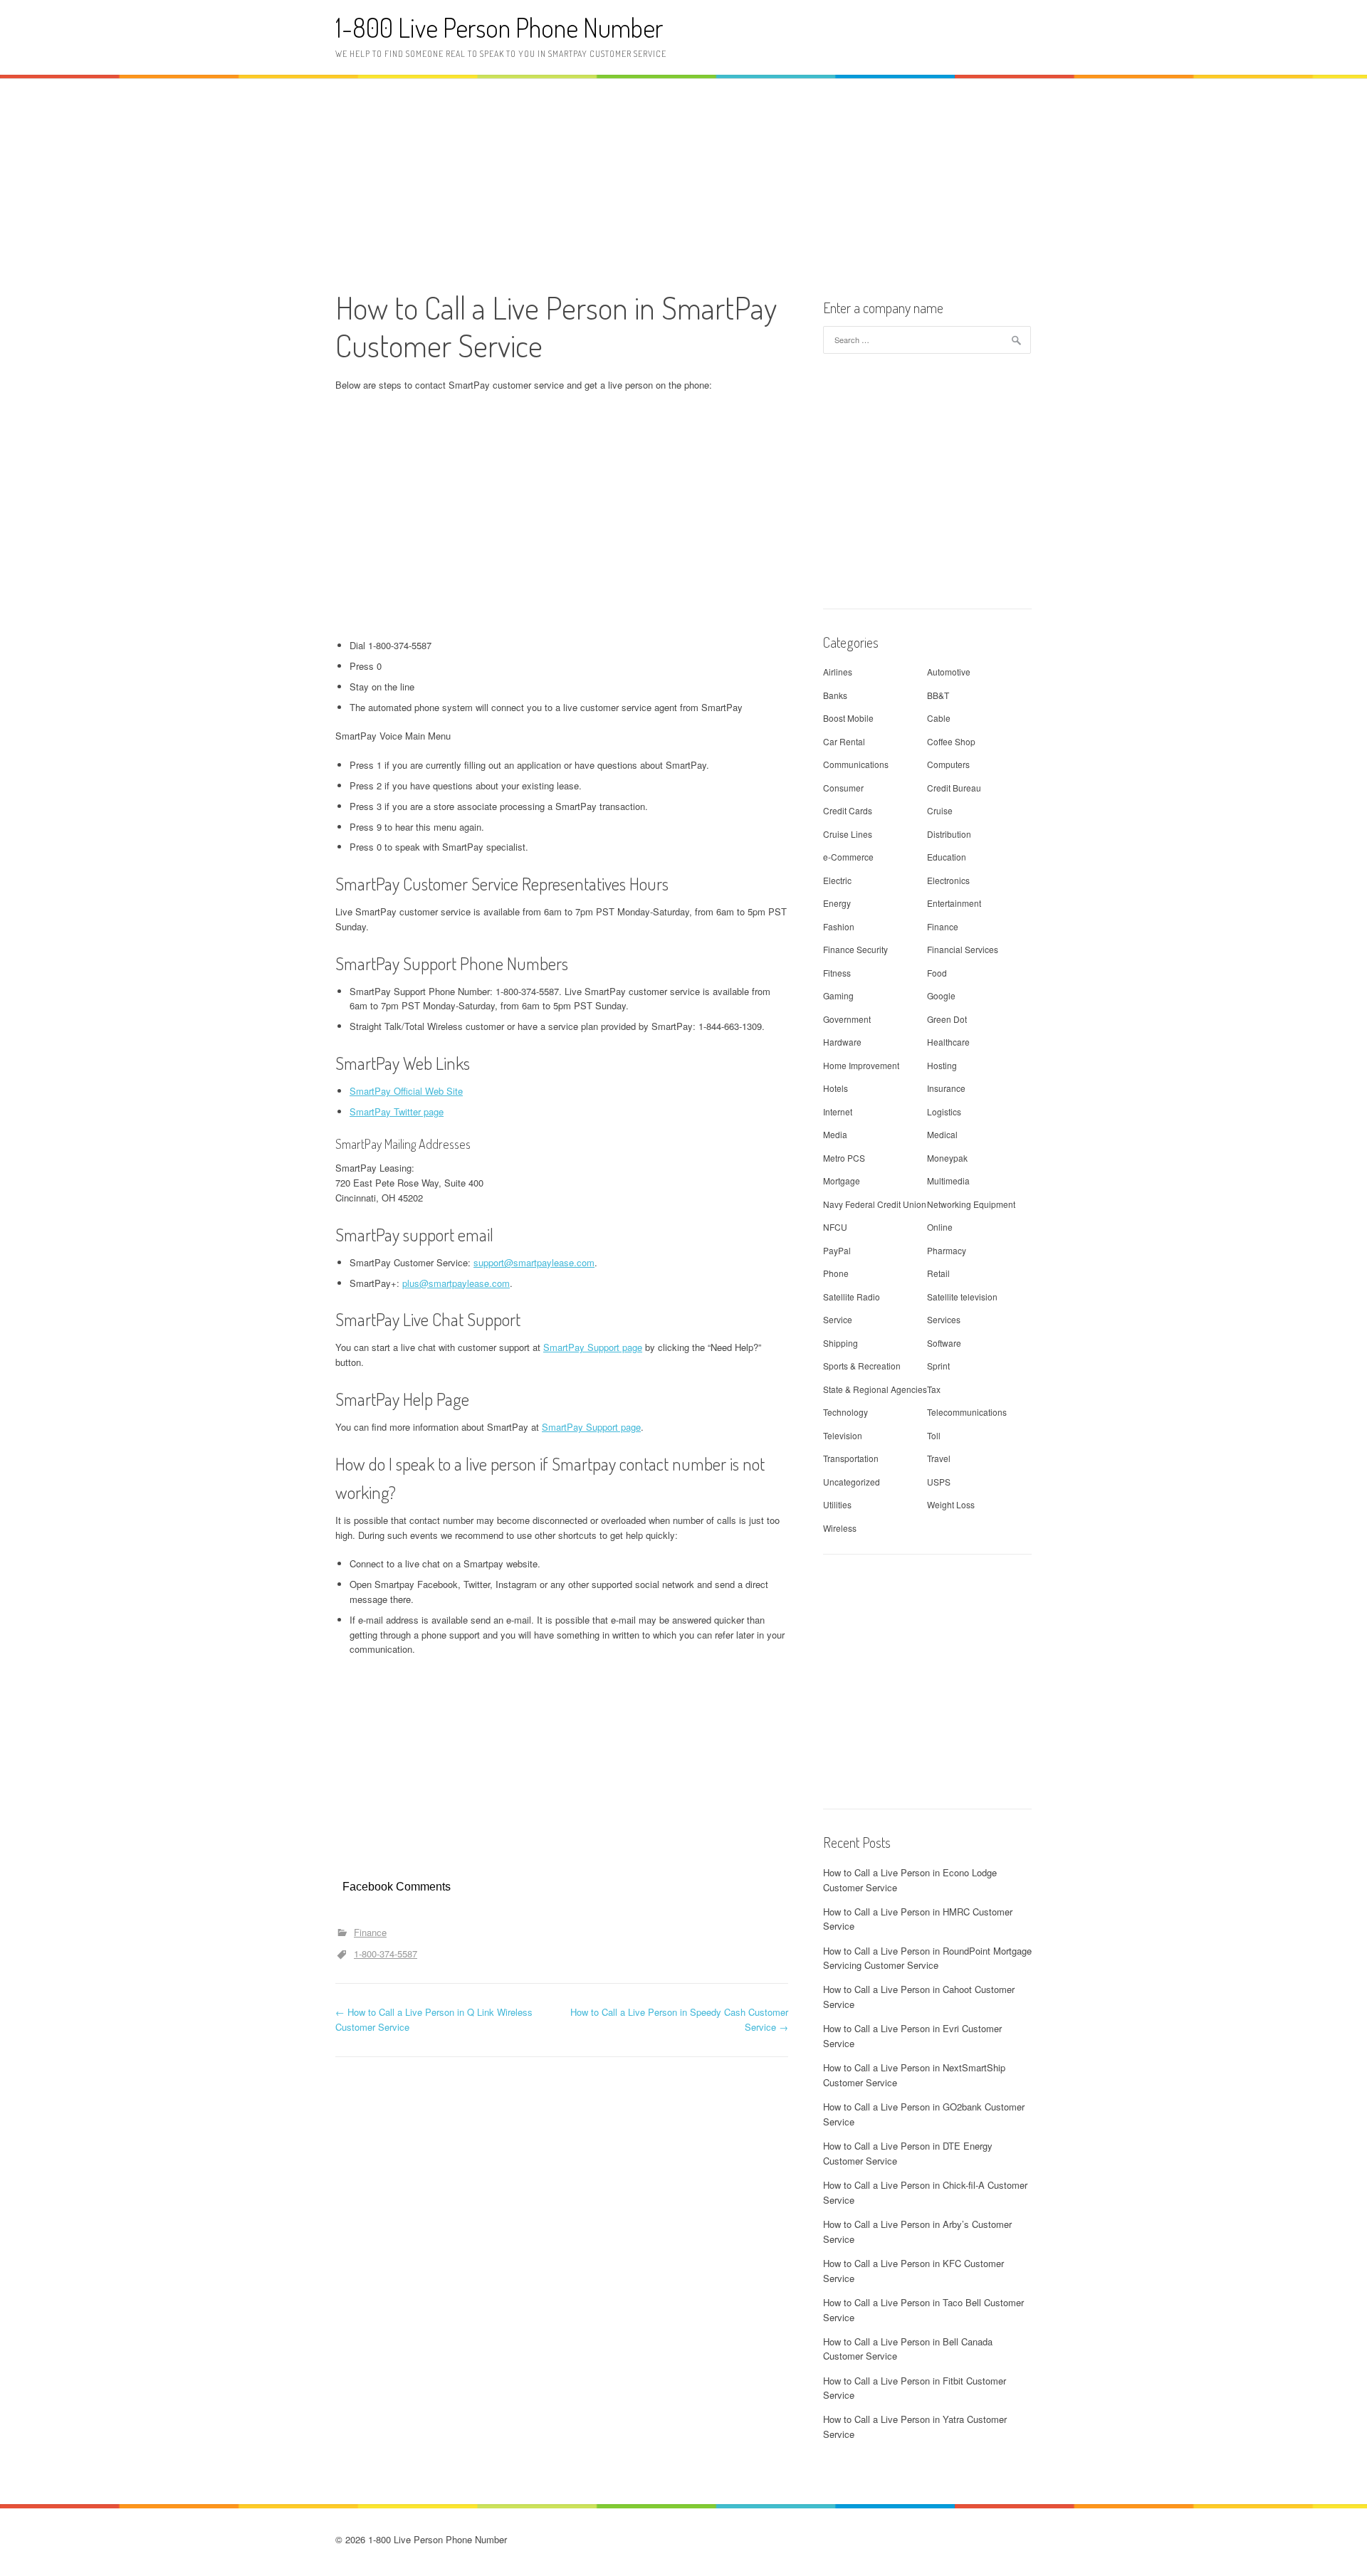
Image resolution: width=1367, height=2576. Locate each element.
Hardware (842, 1042)
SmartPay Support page (593, 1347)
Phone (836, 1273)
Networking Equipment (971, 1204)
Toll (934, 1435)
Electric (837, 880)
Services (944, 1319)
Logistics (944, 1111)
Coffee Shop (951, 741)
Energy (837, 903)
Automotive (949, 672)
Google (941, 995)
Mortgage (842, 1181)
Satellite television (962, 1297)
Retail (938, 1273)
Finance (370, 1932)
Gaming (838, 995)
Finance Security (855, 949)
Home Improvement (861, 1065)
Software (944, 1343)
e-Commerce (848, 857)
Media (835, 1134)
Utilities (837, 1504)
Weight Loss (951, 1504)
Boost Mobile (848, 718)
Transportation (851, 1458)
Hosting (942, 1065)
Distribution (949, 834)
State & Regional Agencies (875, 1389)
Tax (934, 1389)
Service (838, 1319)
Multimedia (948, 1181)
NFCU (835, 1227)
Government (847, 1019)
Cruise (940, 810)
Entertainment (954, 903)
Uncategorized (852, 1482)
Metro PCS (844, 1158)
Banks (835, 695)
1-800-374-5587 (386, 1954)
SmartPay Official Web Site (406, 1091)
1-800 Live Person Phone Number (499, 27)
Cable (939, 718)
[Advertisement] (683, 182)
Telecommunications (967, 1412)
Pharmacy (947, 1250)
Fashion (839, 926)
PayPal (837, 1250)
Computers (948, 764)
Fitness (837, 973)
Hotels (836, 1088)
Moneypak (947, 1158)
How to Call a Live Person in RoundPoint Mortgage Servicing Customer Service (927, 1958)
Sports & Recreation (862, 1366)
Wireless (840, 1528)
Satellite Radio (852, 1297)
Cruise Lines (848, 834)
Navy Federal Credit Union (875, 1204)
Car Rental (844, 741)
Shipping (840, 1343)
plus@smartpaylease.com (456, 1283)
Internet (838, 1111)
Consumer (843, 788)
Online (940, 1227)
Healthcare (948, 1042)
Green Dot (947, 1019)
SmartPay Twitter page (397, 1111)
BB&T (938, 695)
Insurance (946, 1088)
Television (843, 1435)
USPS (939, 1482)
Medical (942, 1134)
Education (947, 857)
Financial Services (963, 949)
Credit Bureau (954, 788)
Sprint (938, 1366)
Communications (856, 764)
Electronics (948, 880)
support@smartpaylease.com (534, 1262)
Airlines (838, 672)
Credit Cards (848, 810)
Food (937, 973)
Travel (939, 1458)
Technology (845, 1412)
